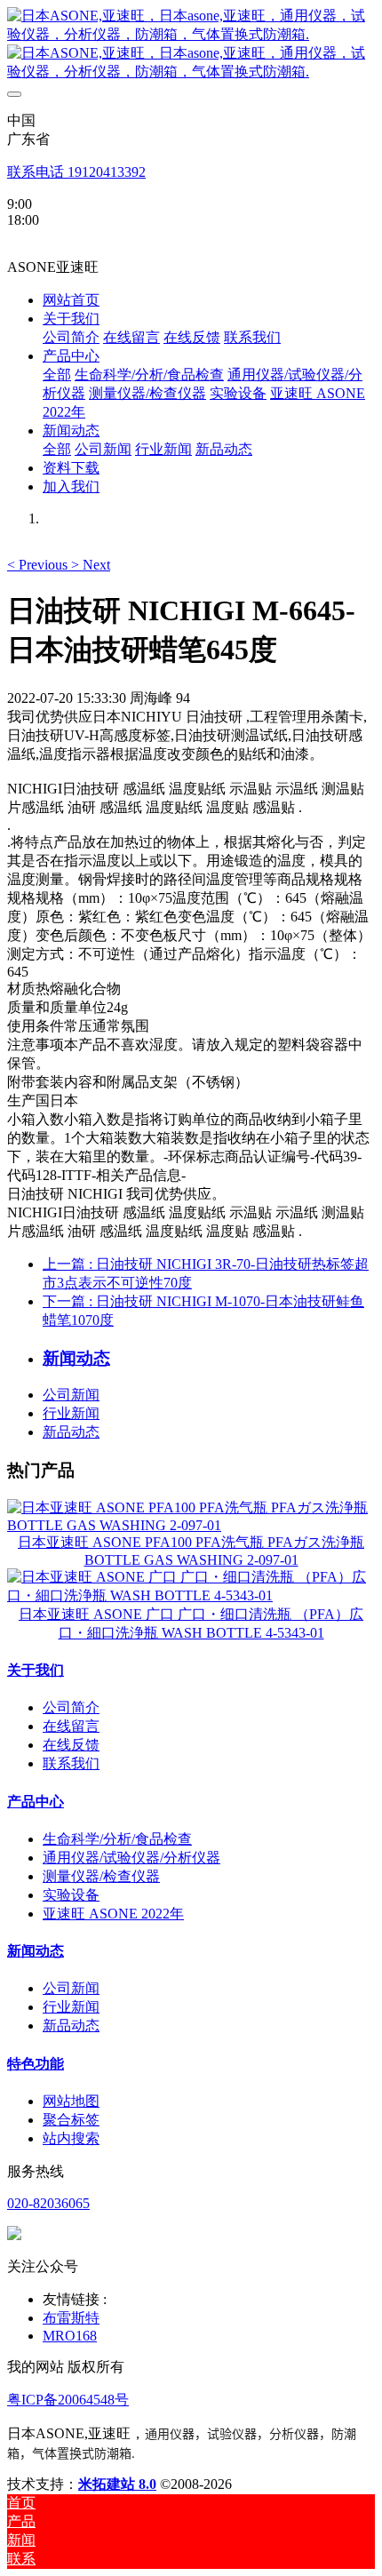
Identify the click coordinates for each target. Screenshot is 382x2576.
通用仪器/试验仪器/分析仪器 (131, 1858)
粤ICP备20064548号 (68, 2400)
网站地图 (71, 2101)
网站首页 (71, 300)
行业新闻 (71, 1413)
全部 (57, 375)
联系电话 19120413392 (76, 172)
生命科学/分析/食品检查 (117, 1839)
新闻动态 (36, 1951)
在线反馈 (71, 1745)
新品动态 (71, 1432)
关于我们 (36, 1670)
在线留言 (71, 1726)
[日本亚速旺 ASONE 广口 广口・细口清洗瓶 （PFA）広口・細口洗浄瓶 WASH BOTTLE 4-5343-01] (191, 1595)
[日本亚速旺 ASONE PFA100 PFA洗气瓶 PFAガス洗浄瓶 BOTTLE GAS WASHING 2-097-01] (191, 1525)
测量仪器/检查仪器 (101, 1876)
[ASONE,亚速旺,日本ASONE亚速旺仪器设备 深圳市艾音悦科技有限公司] (191, 44)
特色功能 (36, 2064)
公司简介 (71, 1707)
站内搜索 (71, 2138)
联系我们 (71, 1763)
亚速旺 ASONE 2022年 (113, 1914)
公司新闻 (71, 1395)
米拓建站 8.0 (117, 2484)
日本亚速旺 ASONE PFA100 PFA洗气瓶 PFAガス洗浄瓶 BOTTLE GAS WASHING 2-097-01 (191, 1551)
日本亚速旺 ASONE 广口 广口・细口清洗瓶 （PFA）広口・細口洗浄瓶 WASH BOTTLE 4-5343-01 (191, 1623)
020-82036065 (48, 2203)
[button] (39, 565)
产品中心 (36, 1802)
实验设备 (71, 1895)
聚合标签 (71, 2120)
